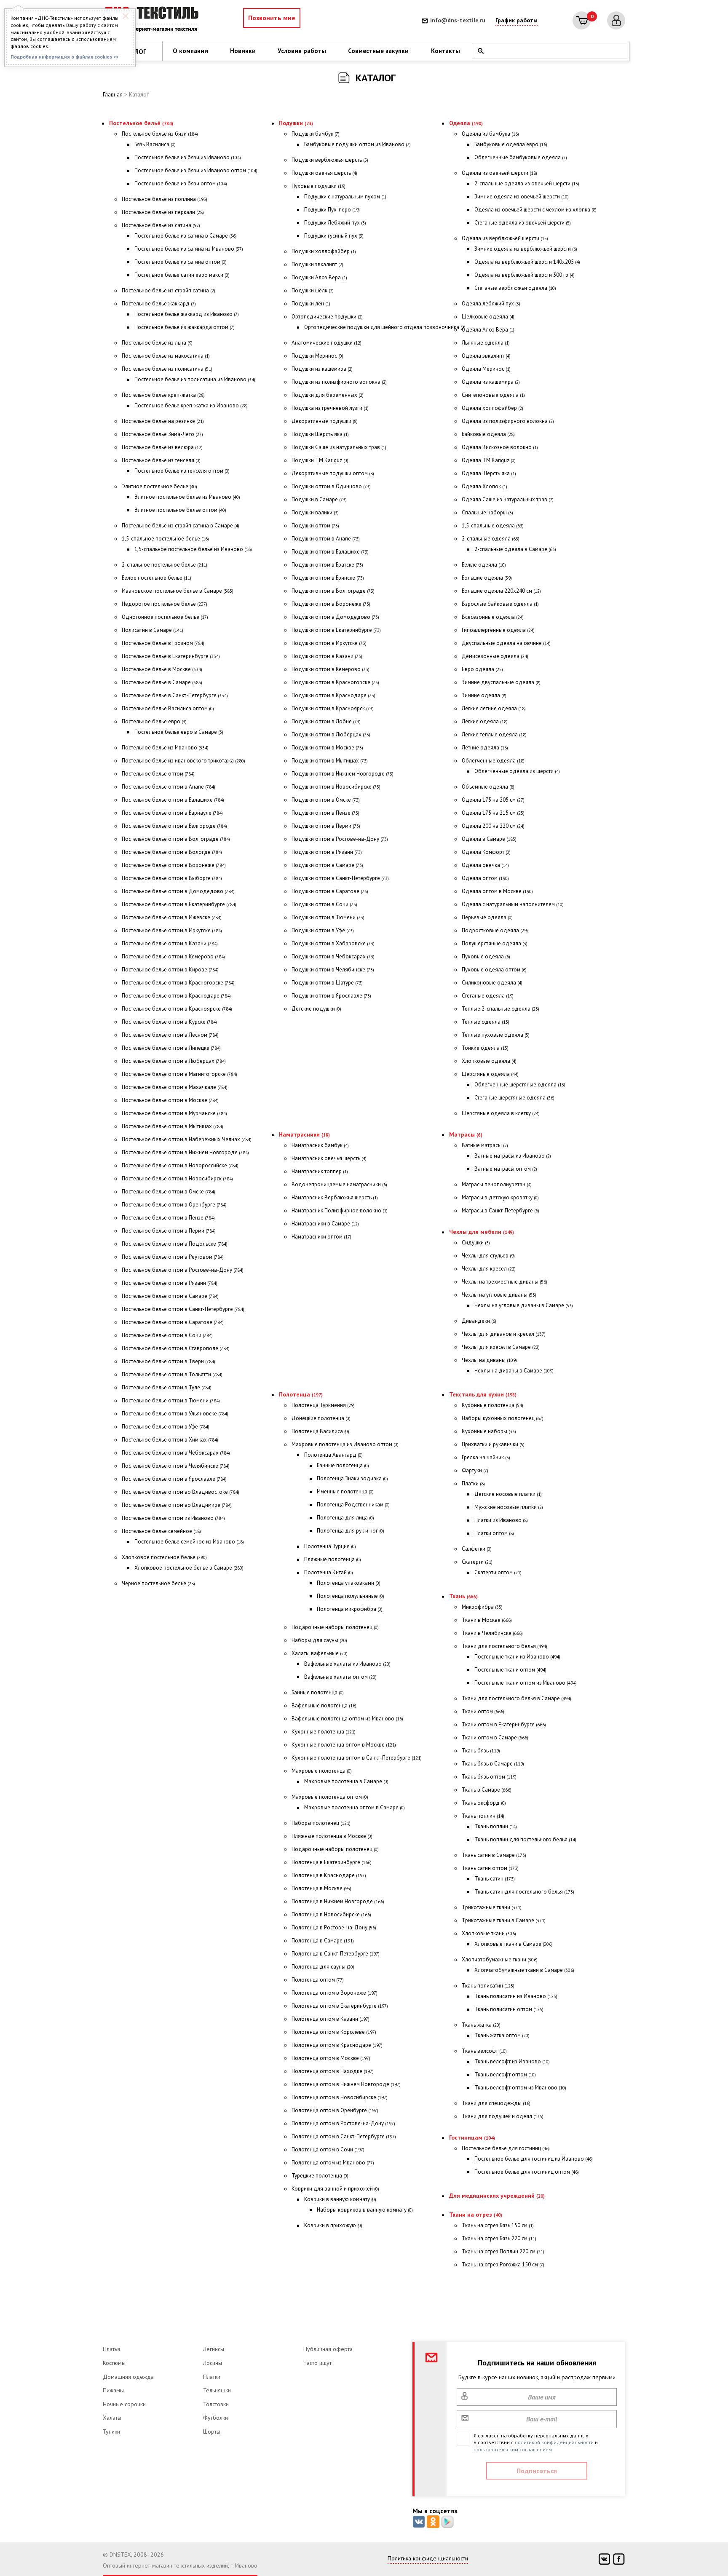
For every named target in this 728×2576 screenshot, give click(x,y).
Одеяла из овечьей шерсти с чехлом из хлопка (535, 210)
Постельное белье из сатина (161, 225)
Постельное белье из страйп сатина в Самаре (181, 526)
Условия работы (302, 51)
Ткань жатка (481, 2025)
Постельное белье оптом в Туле (167, 1387)
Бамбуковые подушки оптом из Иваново (357, 144)
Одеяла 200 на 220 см (493, 826)
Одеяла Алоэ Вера (488, 330)
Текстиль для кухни (483, 1394)
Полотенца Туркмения (323, 1405)
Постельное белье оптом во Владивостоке (181, 1492)
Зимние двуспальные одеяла (501, 682)
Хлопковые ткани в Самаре (514, 1944)
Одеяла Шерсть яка (489, 473)
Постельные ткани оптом (510, 1670)
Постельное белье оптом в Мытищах (173, 1126)
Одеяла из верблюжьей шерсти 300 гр (525, 275)
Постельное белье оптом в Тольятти (172, 1374)
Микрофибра (482, 1607)
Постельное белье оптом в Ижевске (172, 917)
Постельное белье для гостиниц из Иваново (534, 2159)
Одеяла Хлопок (484, 486)
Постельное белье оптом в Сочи (167, 1335)
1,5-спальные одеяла (493, 526)
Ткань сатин (495, 1879)
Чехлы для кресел (489, 1269)
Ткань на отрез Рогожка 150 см (503, 2264)
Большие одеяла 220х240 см (501, 591)
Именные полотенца (345, 1491)
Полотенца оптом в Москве (331, 2058)
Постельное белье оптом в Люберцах (174, 1061)
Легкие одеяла (485, 721)
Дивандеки (479, 1321)
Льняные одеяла (486, 343)
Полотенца (301, 1394)
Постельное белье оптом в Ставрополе (176, 1348)
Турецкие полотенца (320, 2176)
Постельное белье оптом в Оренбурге (174, 1205)
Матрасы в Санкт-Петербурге (500, 1210)
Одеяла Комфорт (486, 852)
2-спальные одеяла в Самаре (515, 549)
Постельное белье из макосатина (166, 356)
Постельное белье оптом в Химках (170, 1440)
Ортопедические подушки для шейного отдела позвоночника (385, 327)
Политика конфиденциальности (428, 2558)
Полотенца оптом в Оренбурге (335, 2110)
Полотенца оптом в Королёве (334, 2032)
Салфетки (477, 1549)
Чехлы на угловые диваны (499, 1295)
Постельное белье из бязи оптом (181, 183)
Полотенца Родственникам (353, 1505)
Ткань (463, 1596)
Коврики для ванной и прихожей (335, 2189)
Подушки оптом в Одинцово (331, 486)
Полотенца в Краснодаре (329, 1875)
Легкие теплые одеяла (494, 734)
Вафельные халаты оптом (340, 1677)
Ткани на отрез (476, 2215)
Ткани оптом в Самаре (495, 1737)
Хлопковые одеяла (489, 1061)
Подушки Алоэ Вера (319, 277)
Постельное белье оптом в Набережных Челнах (187, 1139)
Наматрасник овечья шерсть (329, 1158)
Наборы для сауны (319, 1640)
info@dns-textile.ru (458, 20)
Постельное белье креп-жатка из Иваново (191, 405)
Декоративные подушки (325, 421)
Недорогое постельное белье (165, 604)
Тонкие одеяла (485, 1048)
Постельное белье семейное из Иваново (189, 1542)
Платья (111, 2349)
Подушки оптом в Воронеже (331, 604)
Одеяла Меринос (486, 369)
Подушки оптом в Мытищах (330, 761)
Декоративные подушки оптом (333, 473)
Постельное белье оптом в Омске (169, 1192)
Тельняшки (217, 2390)
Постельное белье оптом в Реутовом (173, 1257)
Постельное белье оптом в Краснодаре (176, 996)
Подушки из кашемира (322, 369)
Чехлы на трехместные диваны (505, 1282)
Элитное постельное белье (159, 486)
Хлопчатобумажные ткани (500, 1959)
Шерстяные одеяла (490, 1074)
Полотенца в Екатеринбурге (332, 1862)
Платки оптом (494, 1533)
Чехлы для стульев (488, 1256)
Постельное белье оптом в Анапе (169, 787)
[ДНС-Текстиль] (153, 20)
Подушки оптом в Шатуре (327, 983)
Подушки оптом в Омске (326, 800)
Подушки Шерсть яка (320, 434)
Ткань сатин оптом (490, 1868)
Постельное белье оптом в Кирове (170, 970)
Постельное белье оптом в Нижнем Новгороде (185, 1152)
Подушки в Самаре (319, 499)
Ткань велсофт (484, 2051)
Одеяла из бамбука (490, 134)
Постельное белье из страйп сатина (169, 290)
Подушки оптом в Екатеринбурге (336, 630)
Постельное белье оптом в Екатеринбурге (179, 904)
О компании (190, 51)
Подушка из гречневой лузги (330, 408)
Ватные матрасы (485, 1145)
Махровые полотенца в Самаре (346, 1781)
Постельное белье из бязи (160, 134)
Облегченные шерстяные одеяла (520, 1085)
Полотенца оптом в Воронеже (335, 1993)
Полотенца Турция (330, 1546)
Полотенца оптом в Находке (333, 2071)
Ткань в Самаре (487, 1790)
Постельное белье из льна (157, 343)
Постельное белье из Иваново (165, 748)
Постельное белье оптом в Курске (169, 1022)
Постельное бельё (141, 123)
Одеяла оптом (485, 878)
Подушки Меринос (317, 356)
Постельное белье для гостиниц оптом (527, 2172)
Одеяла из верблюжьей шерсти (505, 238)
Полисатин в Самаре (153, 630)
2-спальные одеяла (491, 539)
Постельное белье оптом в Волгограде (176, 839)
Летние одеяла (485, 748)
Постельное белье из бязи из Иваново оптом (196, 170)
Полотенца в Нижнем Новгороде (338, 1901)
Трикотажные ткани (492, 1907)
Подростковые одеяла (495, 930)
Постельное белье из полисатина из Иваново (195, 379)
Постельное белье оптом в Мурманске (174, 1113)
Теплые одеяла (486, 1022)
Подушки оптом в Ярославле (331, 996)
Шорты (212, 2432)
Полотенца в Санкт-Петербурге (336, 1954)
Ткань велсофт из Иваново (512, 2061)
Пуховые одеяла (486, 956)
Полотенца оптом (318, 1980)
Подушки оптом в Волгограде (333, 591)
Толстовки (216, 2404)
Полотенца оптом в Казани (331, 2019)
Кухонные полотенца (324, 1732)
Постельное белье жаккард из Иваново (187, 314)
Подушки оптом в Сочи (324, 904)
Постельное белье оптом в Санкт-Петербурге (183, 1309)
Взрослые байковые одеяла (500, 604)
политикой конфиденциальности (554, 2442)
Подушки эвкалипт (317, 264)
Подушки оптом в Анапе (326, 539)
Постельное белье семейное (161, 1531)
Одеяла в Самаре (489, 839)
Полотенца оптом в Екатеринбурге (340, 2006)
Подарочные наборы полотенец (335, 1627)
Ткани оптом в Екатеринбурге (504, 1724)
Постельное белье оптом (158, 774)
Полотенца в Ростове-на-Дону (334, 1927)
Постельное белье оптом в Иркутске (172, 930)
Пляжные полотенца (333, 1559)
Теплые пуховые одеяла (496, 1035)
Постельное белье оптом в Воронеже (174, 865)
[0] (582, 20)
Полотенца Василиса (320, 1431)
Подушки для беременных (328, 395)
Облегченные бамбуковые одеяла (521, 157)
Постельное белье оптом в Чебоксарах (176, 1453)
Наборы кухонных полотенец (503, 1418)
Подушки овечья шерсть (324, 173)
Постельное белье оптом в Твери (169, 1361)
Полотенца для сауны (323, 1967)
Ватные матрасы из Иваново (513, 1156)
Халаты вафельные (320, 1653)
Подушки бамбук (316, 134)
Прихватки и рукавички (493, 1444)
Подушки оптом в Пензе (325, 813)
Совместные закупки (378, 51)
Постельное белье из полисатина (167, 369)
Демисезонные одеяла (495, 656)
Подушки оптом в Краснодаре (333, 695)
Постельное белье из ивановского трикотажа (183, 761)
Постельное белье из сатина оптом (181, 262)
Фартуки (475, 1470)
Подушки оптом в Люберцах (331, 734)
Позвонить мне (272, 18)
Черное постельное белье (158, 1583)
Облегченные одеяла (493, 761)
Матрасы (466, 1134)
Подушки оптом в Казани (327, 656)
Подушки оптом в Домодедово (335, 617)
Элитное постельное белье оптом (180, 510)
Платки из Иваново (501, 1520)
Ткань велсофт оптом (505, 2074)
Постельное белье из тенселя (161, 460)
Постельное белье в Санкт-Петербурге (175, 695)
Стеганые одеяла (488, 996)
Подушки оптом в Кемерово (331, 669)
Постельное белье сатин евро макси (182, 275)
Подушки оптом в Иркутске (329, 643)
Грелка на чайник (486, 1457)
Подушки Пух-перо (332, 210)
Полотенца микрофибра (350, 1609)
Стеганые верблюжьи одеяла (515, 288)
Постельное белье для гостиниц (506, 2148)
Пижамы (113, 2390)
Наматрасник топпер (320, 1171)
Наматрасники (304, 1134)
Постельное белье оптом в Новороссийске (180, 1165)
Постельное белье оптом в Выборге (172, 878)
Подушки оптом (315, 526)
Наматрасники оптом (321, 1237)
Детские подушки (316, 1009)
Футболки (215, 2418)
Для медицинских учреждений (497, 2196)
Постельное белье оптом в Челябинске (176, 1466)
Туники (111, 2432)
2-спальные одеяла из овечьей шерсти (527, 183)
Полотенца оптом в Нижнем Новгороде (346, 2084)
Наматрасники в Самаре (325, 1224)
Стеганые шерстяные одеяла (514, 1098)
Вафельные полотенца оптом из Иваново (347, 1719)
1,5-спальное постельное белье (165, 539)
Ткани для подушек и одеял (503, 2116)
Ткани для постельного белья (505, 1646)
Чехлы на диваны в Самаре (514, 1371)
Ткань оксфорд (484, 1803)
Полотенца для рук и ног (351, 1531)
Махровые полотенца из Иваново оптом (345, 1444)
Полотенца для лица (345, 1518)
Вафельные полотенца (324, 1705)
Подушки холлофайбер (324, 251)
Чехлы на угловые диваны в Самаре (524, 1305)
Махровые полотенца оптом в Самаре (355, 1807)
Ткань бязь (481, 1751)
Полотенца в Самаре (323, 1941)
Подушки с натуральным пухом (345, 197)
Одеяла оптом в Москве (497, 891)
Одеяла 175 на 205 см (493, 800)
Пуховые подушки (318, 186)
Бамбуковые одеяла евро (511, 144)
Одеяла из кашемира (491, 382)
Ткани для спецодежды (496, 2103)
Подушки (296, 123)
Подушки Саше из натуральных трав (339, 447)
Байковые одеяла (488, 434)
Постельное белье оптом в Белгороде (174, 826)
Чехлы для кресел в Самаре (501, 1347)
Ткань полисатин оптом (509, 2009)
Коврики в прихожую (333, 2225)
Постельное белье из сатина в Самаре (186, 236)
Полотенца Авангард (333, 1455)
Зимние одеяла (484, 695)
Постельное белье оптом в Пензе (168, 1218)
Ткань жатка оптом (502, 2035)
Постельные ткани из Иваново (517, 1657)
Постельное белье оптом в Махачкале (175, 1087)
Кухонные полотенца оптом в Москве (344, 1745)
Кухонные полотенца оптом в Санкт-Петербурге (357, 1758)
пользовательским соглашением (513, 2449)
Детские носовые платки (508, 1494)
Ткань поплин (483, 1816)
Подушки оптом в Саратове (330, 891)
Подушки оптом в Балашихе (330, 552)
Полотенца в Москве (321, 1888)
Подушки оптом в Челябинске (333, 970)
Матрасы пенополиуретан (497, 1184)
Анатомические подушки (327, 343)
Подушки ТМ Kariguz (320, 460)
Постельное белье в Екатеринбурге (171, 656)
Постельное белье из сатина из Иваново (189, 249)
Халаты (112, 2418)
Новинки (243, 51)
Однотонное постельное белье (165, 617)
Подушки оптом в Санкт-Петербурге (340, 878)
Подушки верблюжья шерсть (330, 160)
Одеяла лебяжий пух (491, 304)
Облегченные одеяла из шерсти (517, 771)
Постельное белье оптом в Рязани (170, 1283)
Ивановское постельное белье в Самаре (178, 591)
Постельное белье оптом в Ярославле (174, 1479)
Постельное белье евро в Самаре (179, 732)
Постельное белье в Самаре (162, 682)
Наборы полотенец (321, 1823)
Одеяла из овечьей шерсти (499, 173)
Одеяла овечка (485, 865)
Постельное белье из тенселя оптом (182, 471)
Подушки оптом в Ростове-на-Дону (340, 839)
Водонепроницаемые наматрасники (339, 1184)
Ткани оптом (483, 1711)
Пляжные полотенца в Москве (332, 1836)
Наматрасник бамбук (320, 1145)
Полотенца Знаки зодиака (352, 1478)
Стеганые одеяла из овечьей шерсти (523, 223)
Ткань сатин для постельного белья (524, 1892)
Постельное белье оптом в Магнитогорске (179, 1074)
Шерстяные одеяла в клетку (501, 1113)
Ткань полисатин (488, 1986)
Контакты (446, 51)
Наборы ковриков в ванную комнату (365, 2210)
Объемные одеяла (488, 787)
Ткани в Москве (487, 1620)
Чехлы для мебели (482, 1232)
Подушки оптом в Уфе (323, 930)
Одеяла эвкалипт (486, 356)
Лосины (213, 2363)
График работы (517, 20)
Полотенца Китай (329, 1572)
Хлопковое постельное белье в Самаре (189, 1568)
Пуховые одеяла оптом (494, 970)
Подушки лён (311, 304)
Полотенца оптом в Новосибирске (340, 2097)
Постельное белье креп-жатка (163, 395)
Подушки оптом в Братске (327, 565)
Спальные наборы (487, 512)
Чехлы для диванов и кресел (504, 1334)
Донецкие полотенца (321, 1418)
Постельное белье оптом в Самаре (170, 1296)
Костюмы (114, 2363)
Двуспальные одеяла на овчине (506, 643)
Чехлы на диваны (489, 1360)
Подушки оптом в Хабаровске (333, 943)
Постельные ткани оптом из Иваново (526, 1683)
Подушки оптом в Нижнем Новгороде (343, 774)
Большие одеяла (487, 578)
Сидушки (476, 1243)
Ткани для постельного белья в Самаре (517, 1698)
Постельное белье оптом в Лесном (170, 1035)
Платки (473, 1483)
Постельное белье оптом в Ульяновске (175, 1414)
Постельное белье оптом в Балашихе (173, 800)
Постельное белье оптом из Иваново (173, 1518)
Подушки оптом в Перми (326, 826)
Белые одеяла (484, 565)
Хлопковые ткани (489, 1933)
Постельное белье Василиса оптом (168, 708)
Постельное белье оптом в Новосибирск (177, 1178)
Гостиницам (472, 2137)
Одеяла (466, 123)
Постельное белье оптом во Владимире (177, 1505)
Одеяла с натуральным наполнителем (513, 904)
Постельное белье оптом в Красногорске (178, 983)
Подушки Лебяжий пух (335, 223)
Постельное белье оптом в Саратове (173, 1322)
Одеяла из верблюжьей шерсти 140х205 (527, 262)
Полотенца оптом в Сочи (328, 2149)
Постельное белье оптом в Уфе (166, 1427)
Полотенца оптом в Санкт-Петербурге (344, 2136)
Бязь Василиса (155, 144)
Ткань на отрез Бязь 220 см (499, 2238)
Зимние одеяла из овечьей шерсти (522, 197)
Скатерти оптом (498, 1572)
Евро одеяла (482, 669)
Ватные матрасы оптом (506, 1169)
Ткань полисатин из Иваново (516, 1996)
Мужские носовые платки (509, 1507)
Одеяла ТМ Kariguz (489, 460)
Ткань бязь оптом (489, 1777)
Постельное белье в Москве (162, 669)
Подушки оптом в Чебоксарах (333, 956)
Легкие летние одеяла (494, 708)
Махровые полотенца (322, 1771)
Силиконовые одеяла (492, 983)
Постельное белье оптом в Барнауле (172, 813)
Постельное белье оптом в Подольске (175, 1244)
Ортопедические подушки (327, 317)
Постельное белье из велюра (162, 447)
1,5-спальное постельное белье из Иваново (193, 549)
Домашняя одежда (128, 2377)
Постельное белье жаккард (159, 304)
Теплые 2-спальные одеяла (500, 1009)
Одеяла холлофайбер (492, 408)
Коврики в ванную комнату (340, 2199)
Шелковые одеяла (488, 317)
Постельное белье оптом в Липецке (171, 1048)
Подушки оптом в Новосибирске (336, 787)
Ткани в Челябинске (492, 1633)
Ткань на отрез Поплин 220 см (503, 2251)
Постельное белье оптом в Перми (169, 1231)
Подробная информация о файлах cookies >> (64, 57)
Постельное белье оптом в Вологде (172, 852)
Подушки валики (315, 512)
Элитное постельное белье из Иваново (187, 497)
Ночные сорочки (124, 2404)
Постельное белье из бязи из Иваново (188, 157)
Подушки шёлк (313, 290)
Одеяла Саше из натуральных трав (508, 499)
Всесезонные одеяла (493, 617)
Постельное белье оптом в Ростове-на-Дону (183, 1270)
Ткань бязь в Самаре (493, 1764)
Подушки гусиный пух (334, 236)
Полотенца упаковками (349, 1583)
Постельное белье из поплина (165, 199)
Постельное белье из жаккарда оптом (185, 327)
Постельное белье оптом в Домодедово (178, 891)
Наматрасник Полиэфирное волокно (340, 1210)
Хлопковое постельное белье (164, 1557)
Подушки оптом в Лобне (326, 721)
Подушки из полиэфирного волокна (339, 382)
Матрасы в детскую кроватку (500, 1197)
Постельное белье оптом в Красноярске (177, 1009)
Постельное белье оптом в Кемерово (173, 956)
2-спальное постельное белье (165, 565)
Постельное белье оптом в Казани (170, 943)
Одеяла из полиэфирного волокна (508, 421)
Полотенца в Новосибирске (331, 1914)
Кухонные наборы (489, 1431)
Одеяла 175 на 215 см (493, 813)
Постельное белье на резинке (163, 421)
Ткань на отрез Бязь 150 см (498, 2225)
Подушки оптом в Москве (327, 748)
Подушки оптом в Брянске (328, 578)
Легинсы (214, 2349)
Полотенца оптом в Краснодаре (337, 2045)
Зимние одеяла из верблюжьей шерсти (526, 249)
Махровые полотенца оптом (330, 1797)
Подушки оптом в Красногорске (335, 682)
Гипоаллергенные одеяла (498, 630)
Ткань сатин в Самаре (494, 1855)
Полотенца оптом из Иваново (333, 2163)
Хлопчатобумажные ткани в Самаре (524, 1970)
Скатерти (477, 1562)
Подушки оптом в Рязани (327, 852)
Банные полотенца (343, 1465)
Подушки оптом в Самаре (327, 865)
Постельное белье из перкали (163, 212)
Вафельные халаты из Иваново (347, 1664)
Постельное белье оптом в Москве (170, 1100)
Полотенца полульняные (351, 1596)
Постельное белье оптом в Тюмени (171, 1400)
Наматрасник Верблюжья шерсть (335, 1197)
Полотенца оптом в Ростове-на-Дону (343, 2123)
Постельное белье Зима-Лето (162, 434)
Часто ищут (317, 2363)
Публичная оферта (328, 2349)
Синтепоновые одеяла (493, 395)
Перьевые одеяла (487, 917)
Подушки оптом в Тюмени (328, 917)
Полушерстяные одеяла (495, 943)
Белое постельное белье (157, 578)
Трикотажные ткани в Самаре (504, 1920)
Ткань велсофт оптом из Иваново (520, 2088)
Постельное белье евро (154, 721)
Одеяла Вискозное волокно (500, 447)
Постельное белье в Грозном (163, 643)
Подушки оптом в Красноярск (333, 708)
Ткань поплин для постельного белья (525, 1839)
